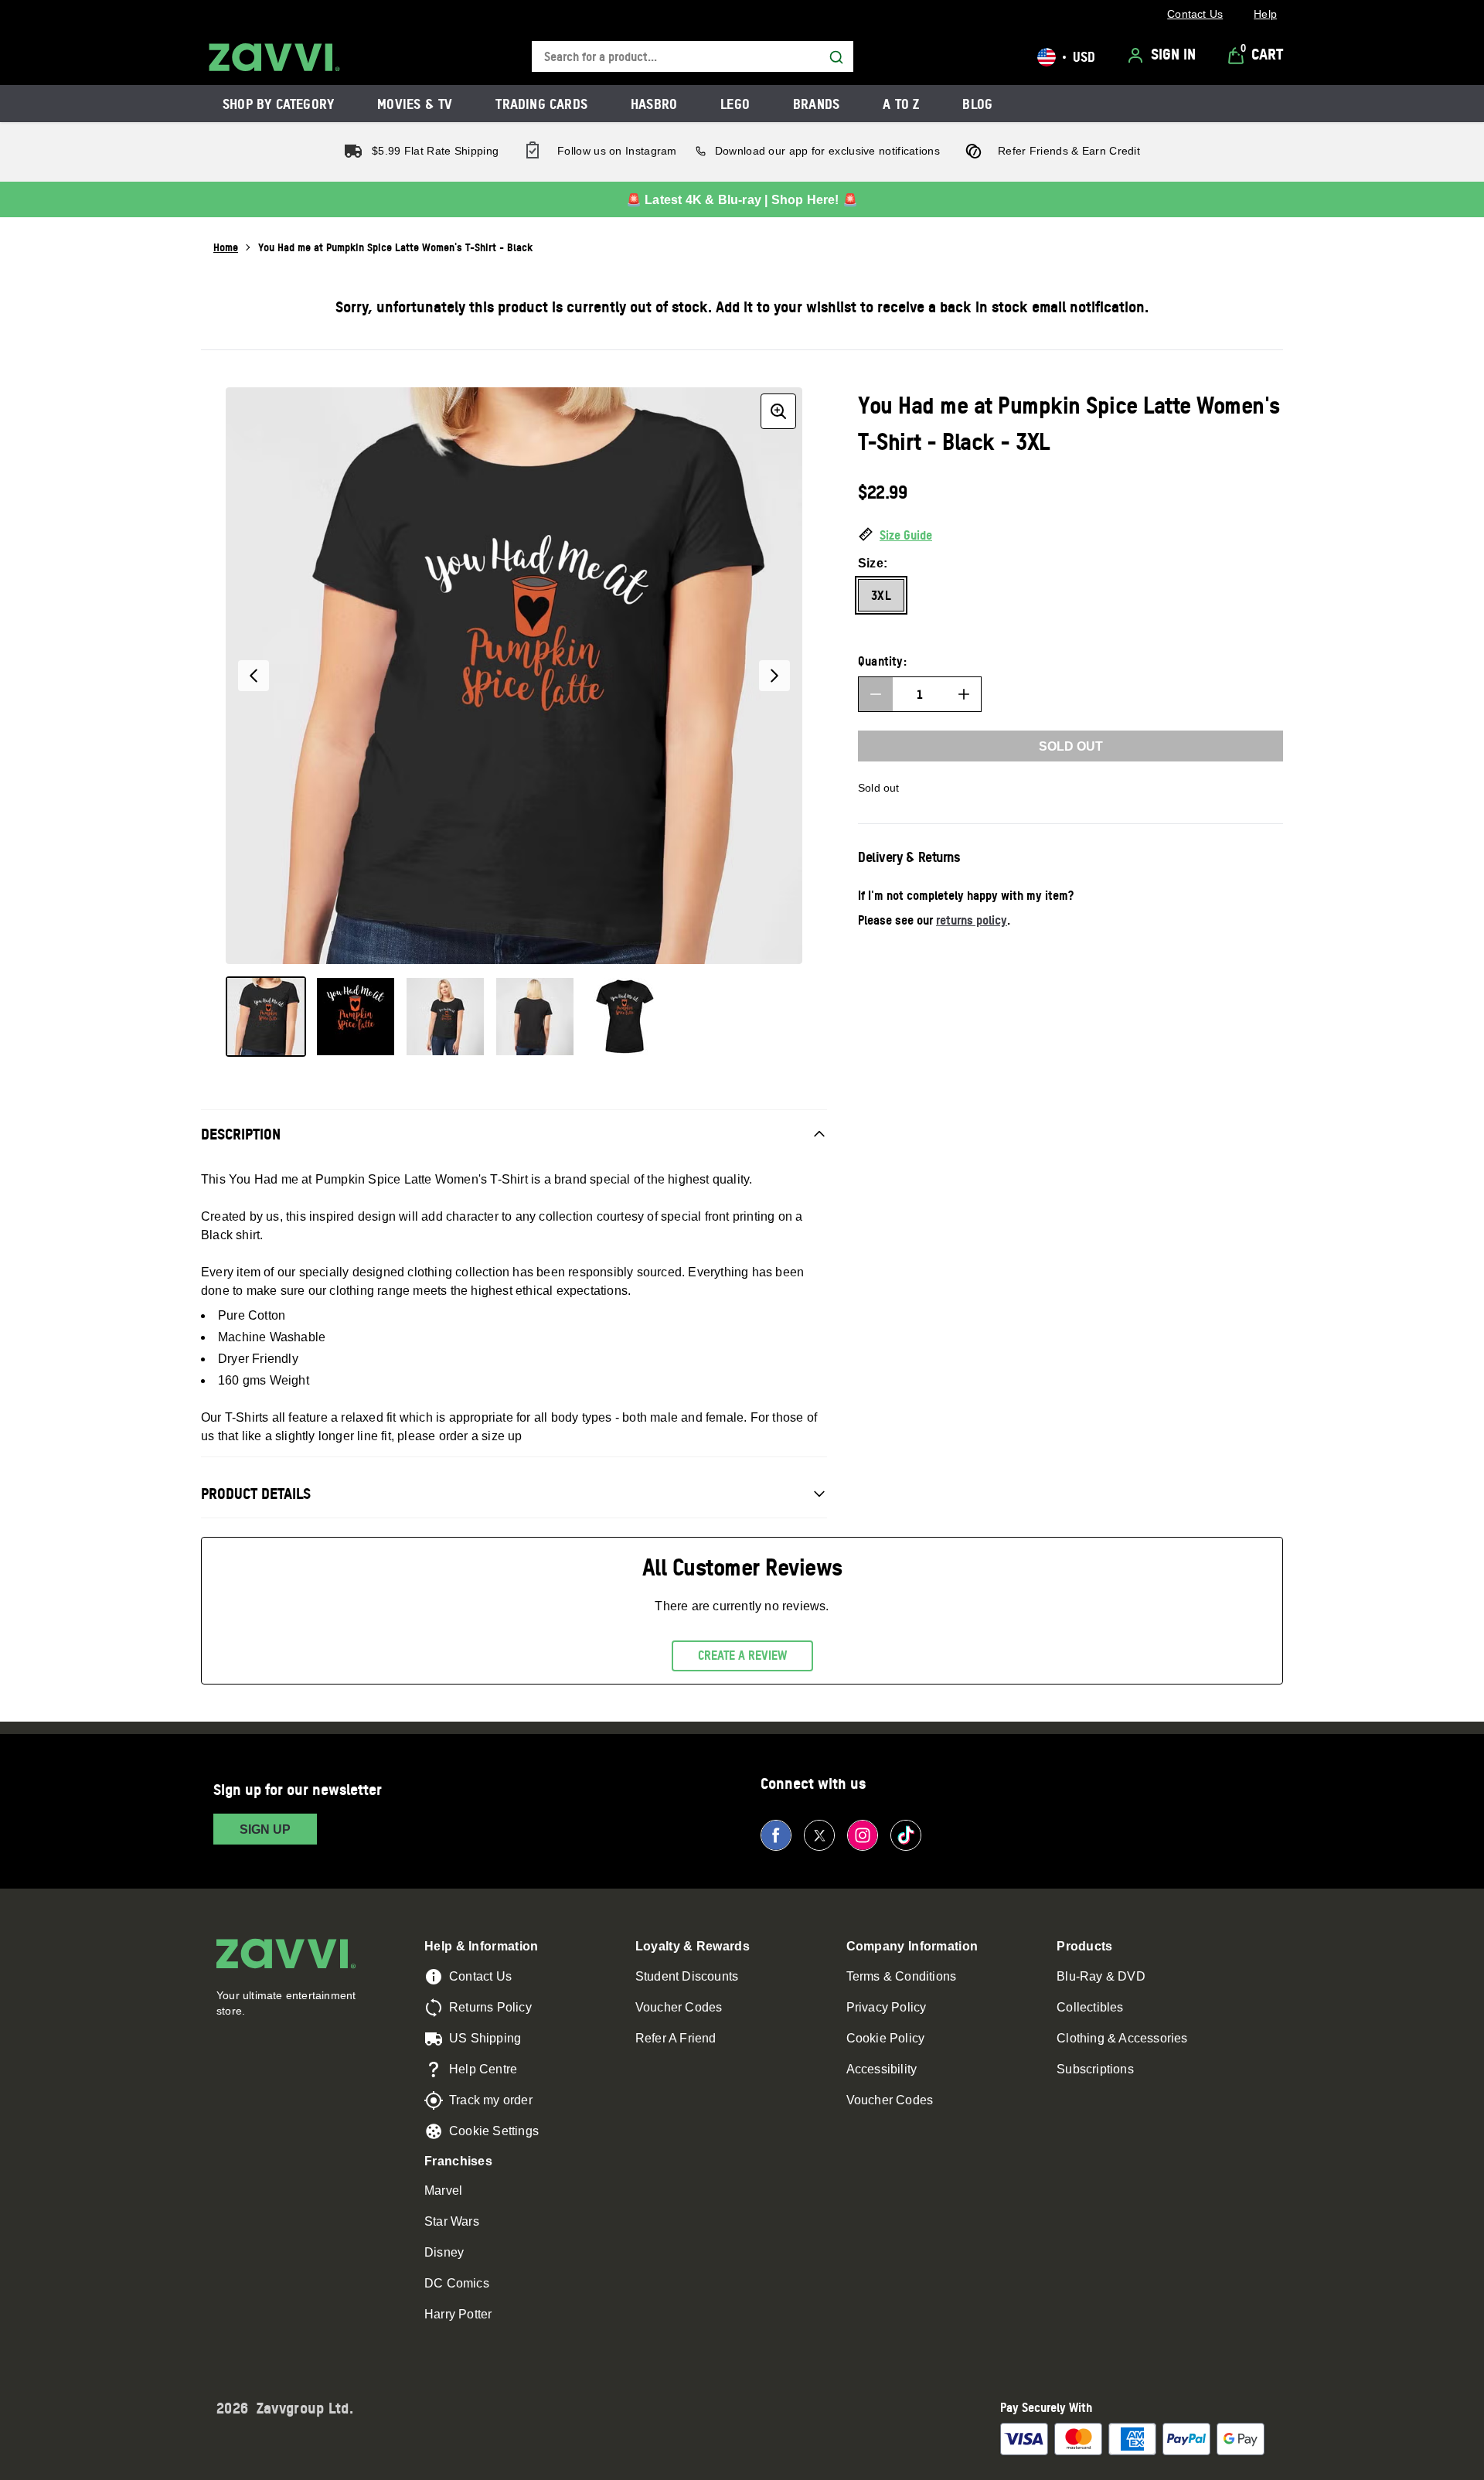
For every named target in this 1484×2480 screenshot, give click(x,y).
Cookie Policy (886, 2038)
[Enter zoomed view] (778, 411)
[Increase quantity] (964, 694)
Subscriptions (1095, 2069)
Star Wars (452, 2221)
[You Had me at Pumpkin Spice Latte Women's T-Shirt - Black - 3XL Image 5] (625, 1017)
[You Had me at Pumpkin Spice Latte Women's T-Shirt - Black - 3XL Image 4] (535, 1017)
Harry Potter (458, 2314)
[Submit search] (836, 57)
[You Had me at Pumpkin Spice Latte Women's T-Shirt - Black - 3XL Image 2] (356, 1017)
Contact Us (480, 1976)
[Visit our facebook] (776, 1835)
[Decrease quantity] (876, 694)
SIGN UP (265, 1829)
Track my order (491, 2100)
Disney (444, 2252)
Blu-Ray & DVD (1101, 1976)
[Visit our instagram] (863, 1835)
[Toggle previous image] (254, 676)
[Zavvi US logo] (274, 57)
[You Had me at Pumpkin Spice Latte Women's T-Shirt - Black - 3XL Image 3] (445, 1017)
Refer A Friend (676, 2038)
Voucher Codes (679, 2007)
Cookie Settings (494, 2131)
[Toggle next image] (774, 676)
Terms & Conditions (902, 1976)
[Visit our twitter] (819, 1835)
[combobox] (693, 57)
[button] (1070, 536)
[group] (514, 676)
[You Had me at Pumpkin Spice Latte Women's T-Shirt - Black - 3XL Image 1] (266, 1017)
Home (226, 247)
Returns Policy (490, 2007)
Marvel (443, 2190)
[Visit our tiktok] (906, 1835)
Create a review (742, 1655)
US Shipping (485, 2038)
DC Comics (457, 2283)
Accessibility (882, 2069)
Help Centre (483, 2069)
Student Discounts (687, 1976)
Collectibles (1090, 2007)
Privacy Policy (887, 2007)
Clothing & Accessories (1122, 2038)
